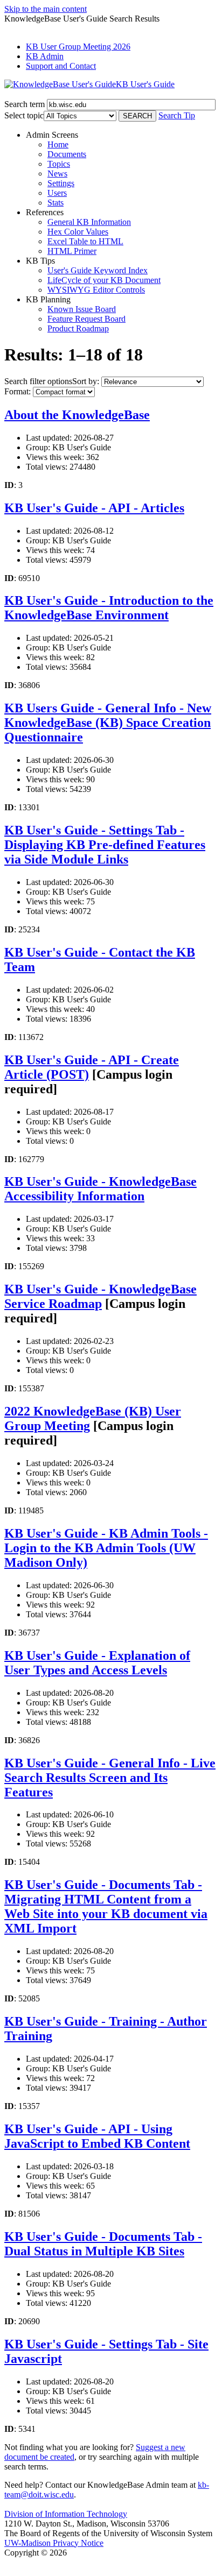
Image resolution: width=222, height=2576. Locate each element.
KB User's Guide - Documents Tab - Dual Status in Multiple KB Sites (103, 2244)
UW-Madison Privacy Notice (54, 2543)
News (57, 174)
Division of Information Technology (66, 2514)
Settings (61, 183)
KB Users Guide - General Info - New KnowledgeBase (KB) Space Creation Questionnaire (108, 723)
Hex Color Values (78, 232)
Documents (67, 154)
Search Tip (177, 115)
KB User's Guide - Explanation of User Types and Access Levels (97, 1663)
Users (57, 193)
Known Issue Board (82, 309)
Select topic (24, 115)
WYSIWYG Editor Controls (96, 290)
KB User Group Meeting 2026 (78, 47)
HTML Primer (72, 251)
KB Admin (45, 56)
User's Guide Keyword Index (98, 270)
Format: (18, 391)
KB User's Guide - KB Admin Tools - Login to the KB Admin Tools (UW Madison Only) (106, 1548)
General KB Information (89, 222)
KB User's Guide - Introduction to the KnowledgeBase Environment (109, 608)
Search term (25, 104)
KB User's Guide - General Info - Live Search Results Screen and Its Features (110, 1778)
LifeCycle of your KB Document (104, 280)
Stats (55, 203)
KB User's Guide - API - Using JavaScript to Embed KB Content (97, 2136)
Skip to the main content (46, 9)
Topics (59, 164)
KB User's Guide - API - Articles (94, 508)
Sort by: (86, 381)
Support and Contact (61, 66)
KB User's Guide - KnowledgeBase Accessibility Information (100, 1189)
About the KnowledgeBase (77, 415)
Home (58, 144)
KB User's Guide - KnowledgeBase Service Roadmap (100, 1296)
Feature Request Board (86, 319)
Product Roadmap (78, 328)
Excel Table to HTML (85, 241)
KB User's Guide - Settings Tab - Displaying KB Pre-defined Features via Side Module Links (105, 845)
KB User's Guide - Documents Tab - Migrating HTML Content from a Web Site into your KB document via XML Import (106, 1906)
